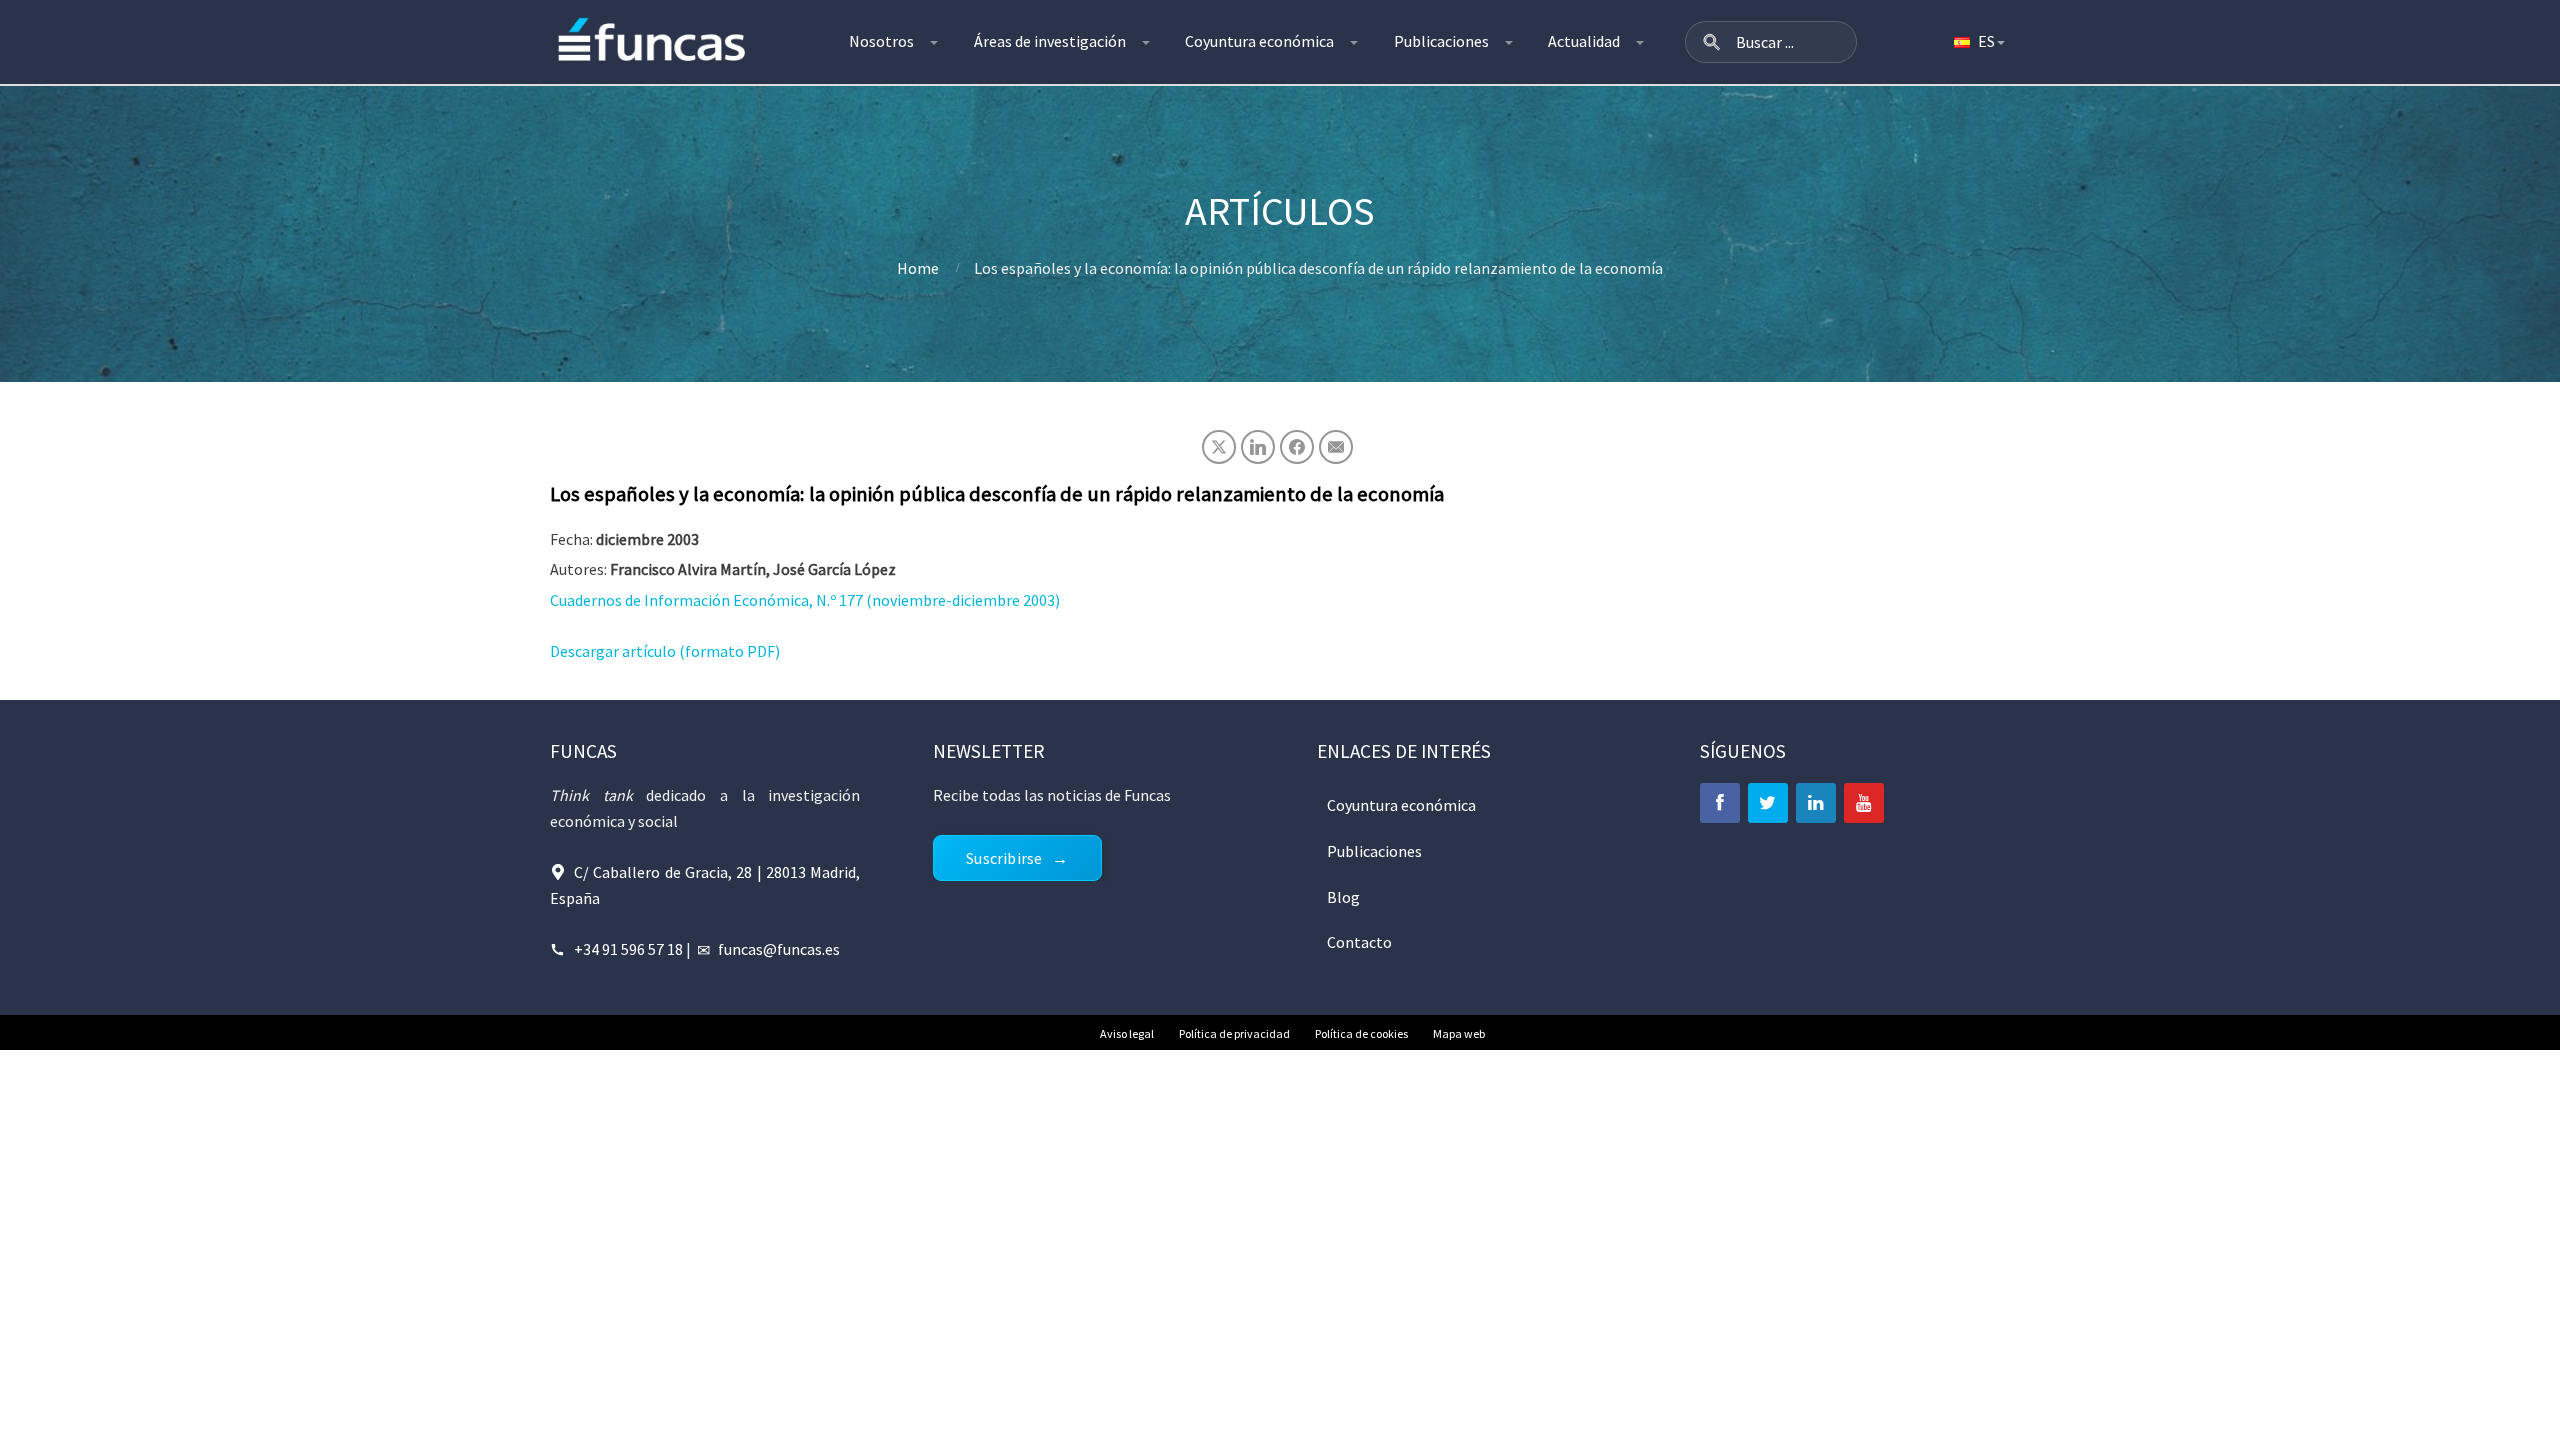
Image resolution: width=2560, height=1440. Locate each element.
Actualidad (1584, 41)
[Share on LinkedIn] (1258, 447)
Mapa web (1459, 1033)
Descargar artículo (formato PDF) (665, 651)
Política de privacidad (1234, 1033)
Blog (1343, 897)
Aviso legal (1127, 1033)
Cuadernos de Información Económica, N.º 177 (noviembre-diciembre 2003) (805, 600)
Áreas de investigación (1050, 41)
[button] (1712, 42)
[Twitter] (1768, 803)
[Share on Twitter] (1219, 447)
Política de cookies (1361, 1033)
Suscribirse (1004, 858)
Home (918, 268)
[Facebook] (1720, 803)
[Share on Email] (1336, 447)
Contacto (1359, 942)
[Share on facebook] (1297, 447)
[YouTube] (1864, 803)
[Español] (1978, 42)
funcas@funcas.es (779, 949)
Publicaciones (1441, 41)
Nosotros (881, 41)
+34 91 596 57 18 (628, 949)
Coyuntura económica (1259, 41)
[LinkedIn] (1816, 803)
